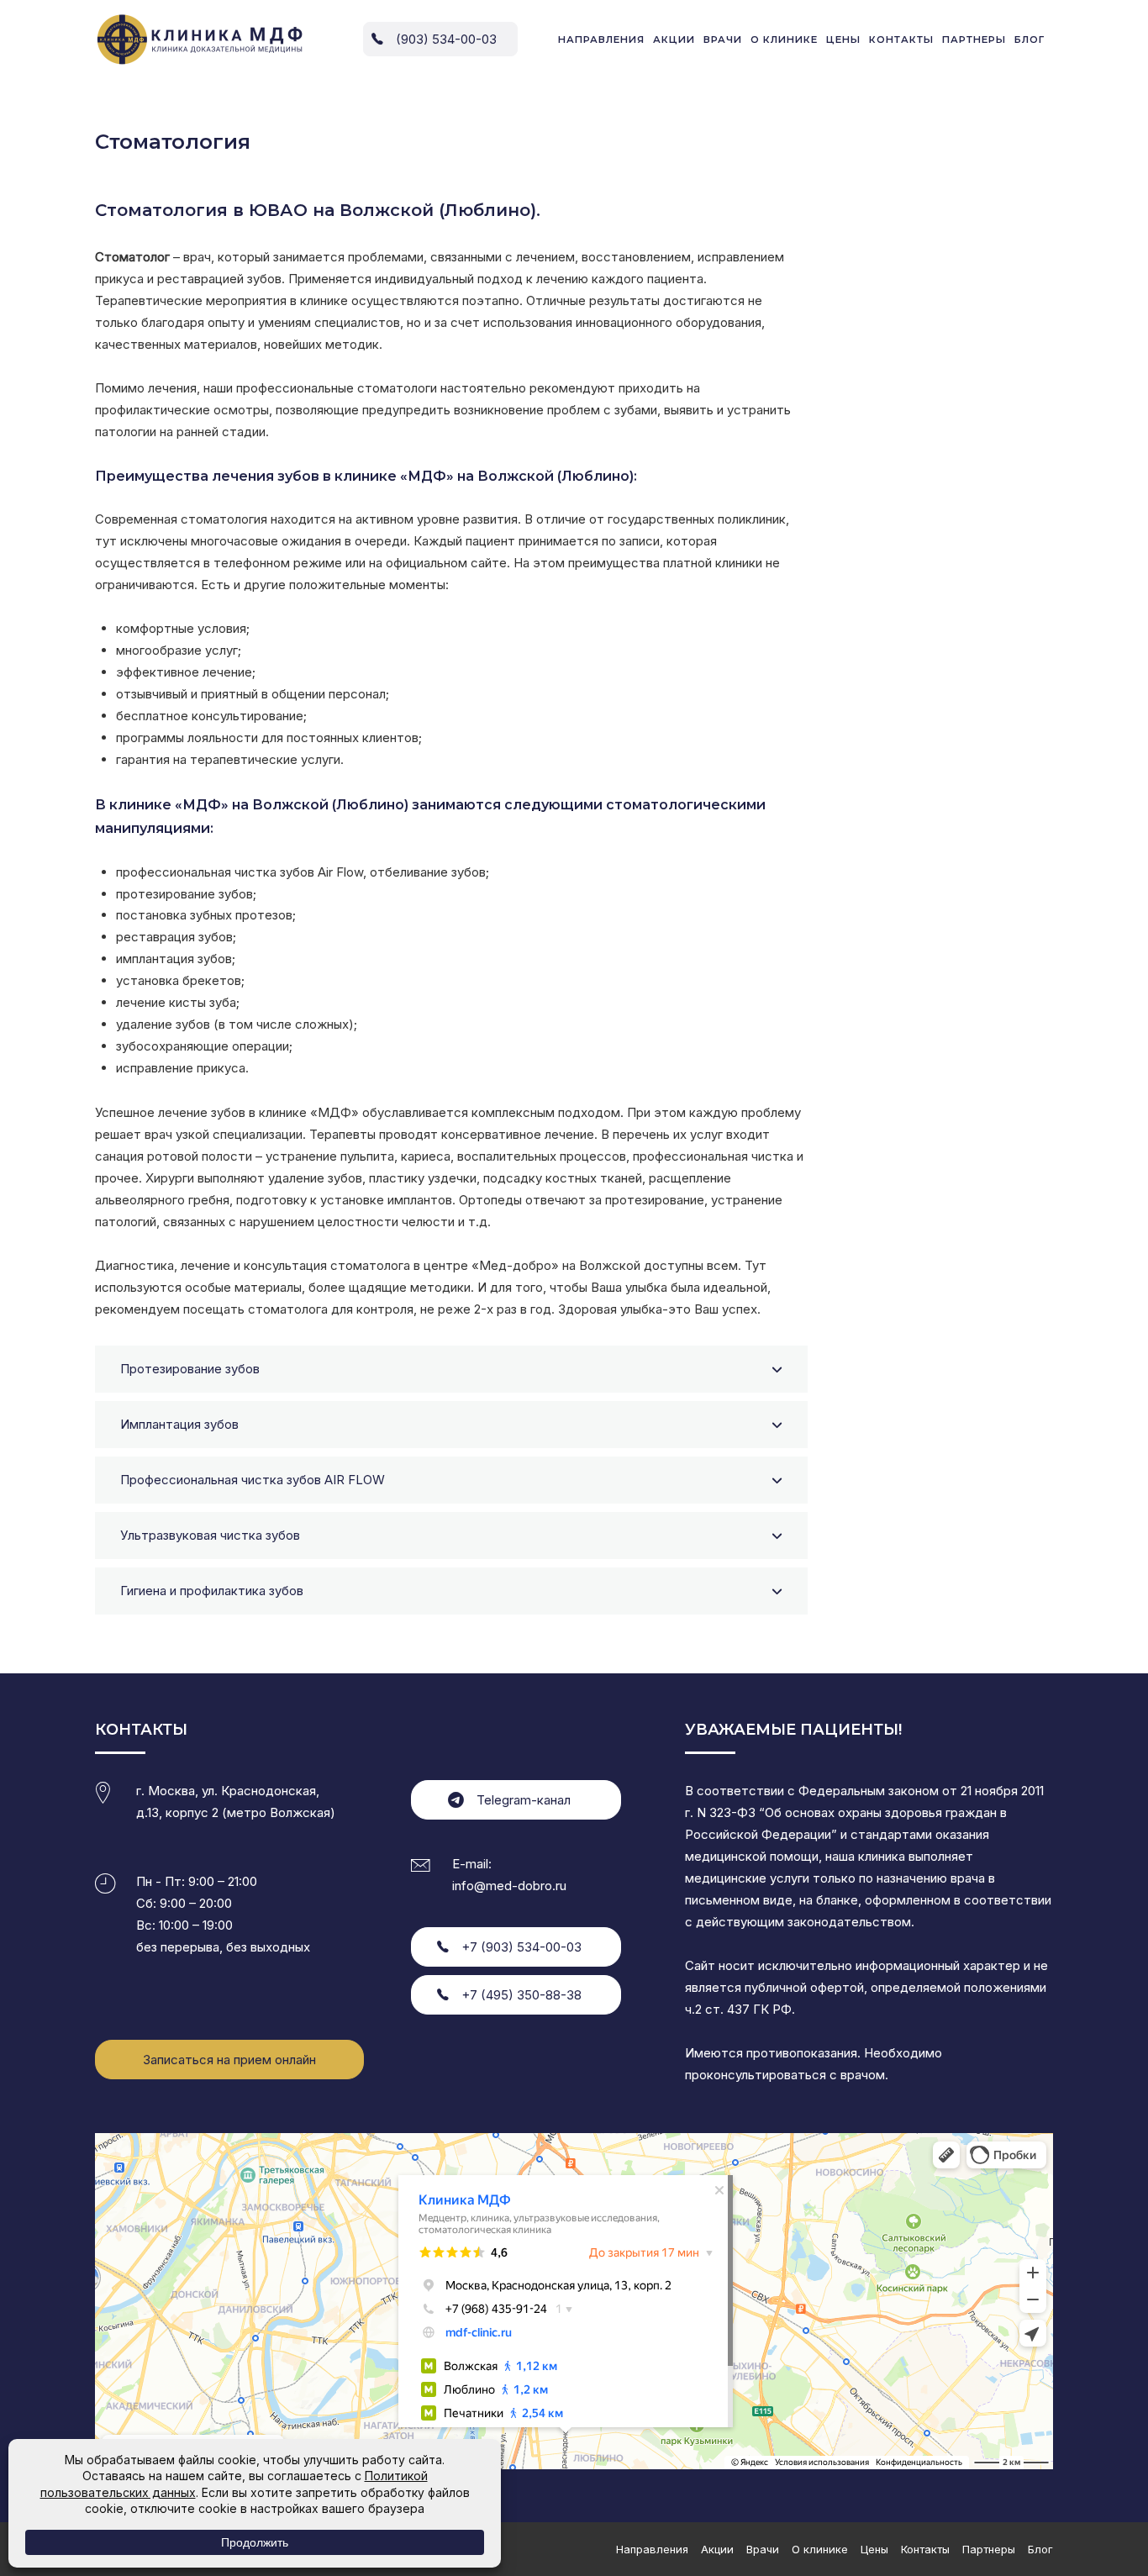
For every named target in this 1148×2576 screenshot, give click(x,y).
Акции (674, 40)
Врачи (723, 40)
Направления (601, 40)
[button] (451, 1369)
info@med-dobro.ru (509, 1886)
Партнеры (974, 40)
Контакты (901, 40)
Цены (843, 40)
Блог (1030, 40)
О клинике (784, 40)
